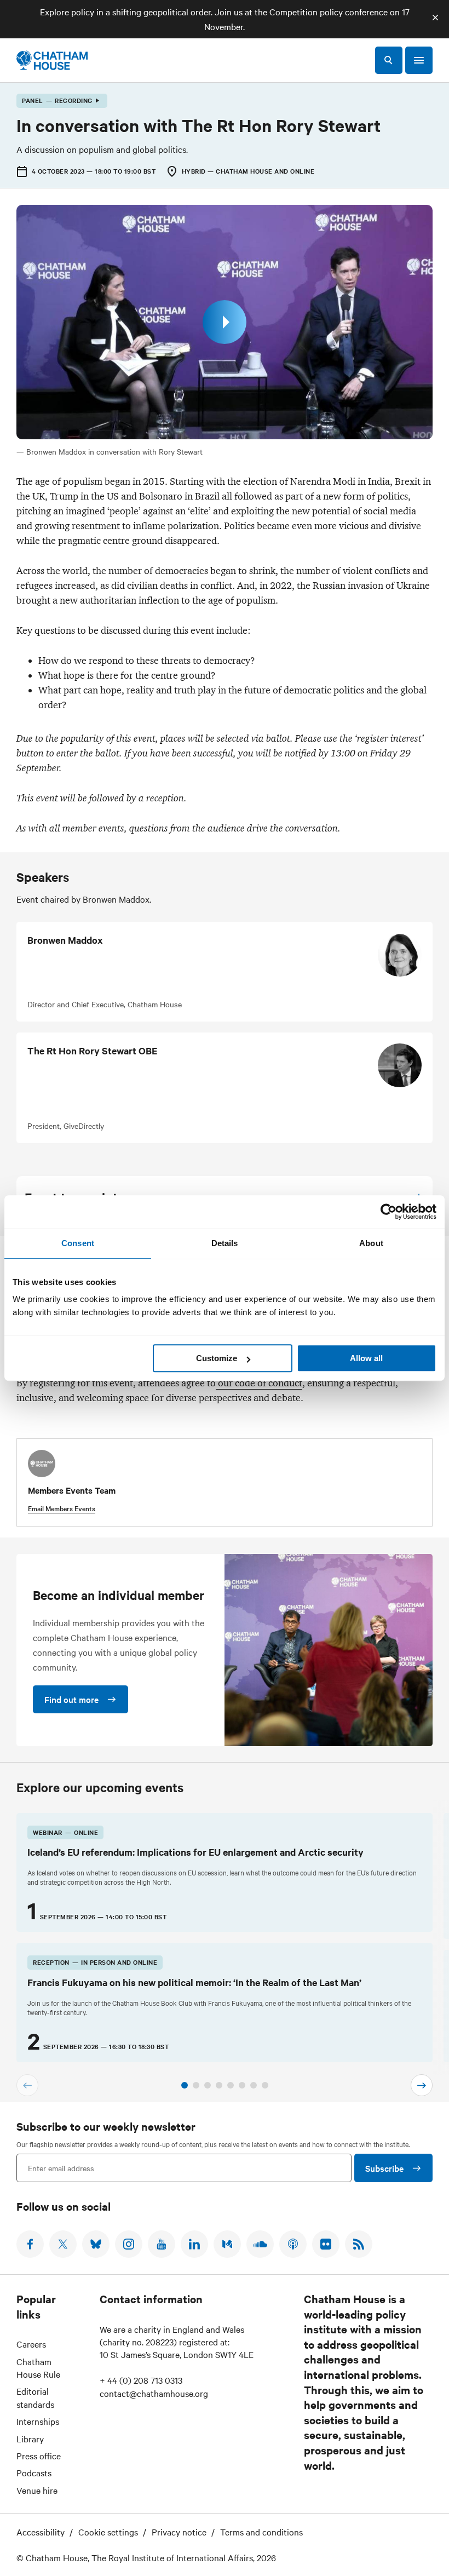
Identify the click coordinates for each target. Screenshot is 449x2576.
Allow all (366, 1358)
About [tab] (371, 1243)
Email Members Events (62, 1508)
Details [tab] (225, 1243)
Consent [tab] (78, 1243)
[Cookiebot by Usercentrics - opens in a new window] (388, 1212)
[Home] (52, 60)
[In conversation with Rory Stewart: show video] (225, 322)
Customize (217, 1358)
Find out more (71, 1699)
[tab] (185, 2085)
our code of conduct (259, 1383)
